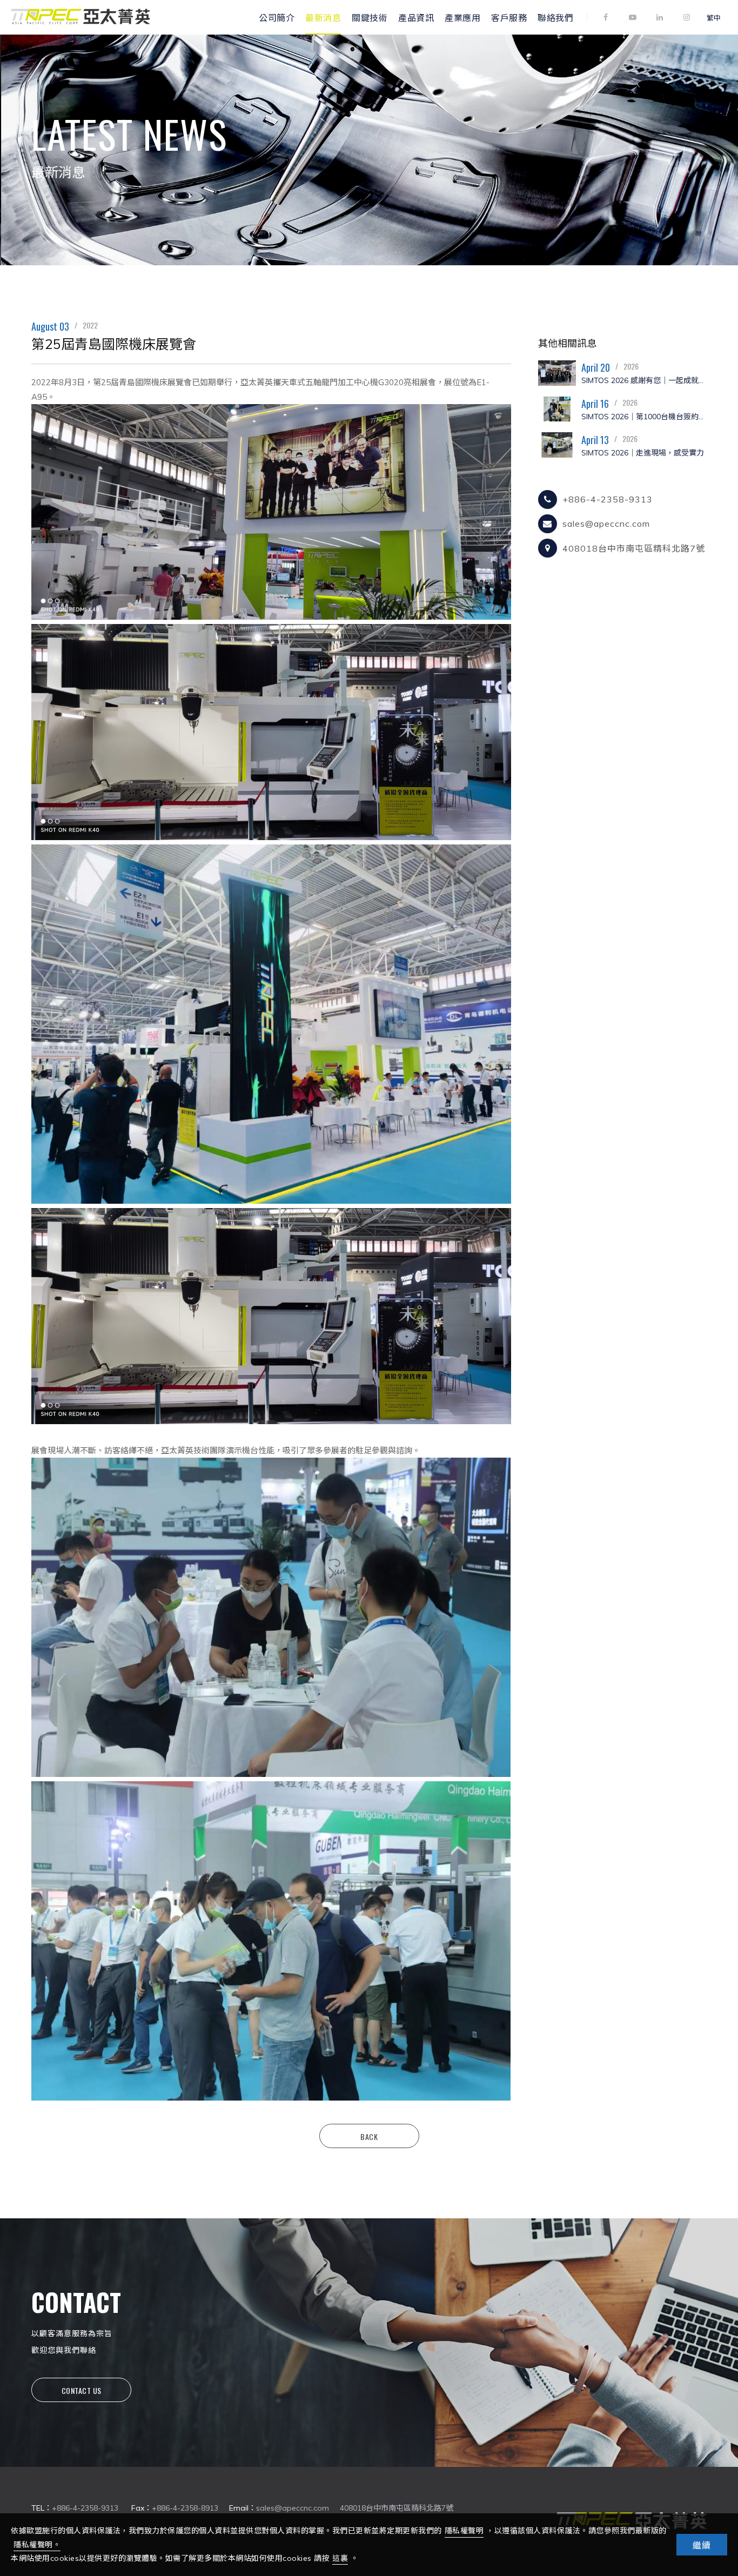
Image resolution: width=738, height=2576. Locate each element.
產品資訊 (416, 17)
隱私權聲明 (464, 2531)
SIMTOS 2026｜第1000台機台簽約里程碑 (644, 417)
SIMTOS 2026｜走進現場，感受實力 (643, 453)
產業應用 (462, 17)
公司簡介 (277, 17)
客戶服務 (509, 17)
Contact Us (82, 2390)
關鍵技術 (370, 17)
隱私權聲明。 (37, 2545)
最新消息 (323, 17)
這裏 (340, 2558)
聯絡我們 (555, 17)
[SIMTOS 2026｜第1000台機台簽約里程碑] (557, 409)
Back (369, 2136)
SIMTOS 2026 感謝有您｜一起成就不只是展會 (644, 380)
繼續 (702, 2545)
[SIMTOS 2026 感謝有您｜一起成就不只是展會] (557, 373)
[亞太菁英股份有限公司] (80, 23)
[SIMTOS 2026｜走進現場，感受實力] (557, 445)
